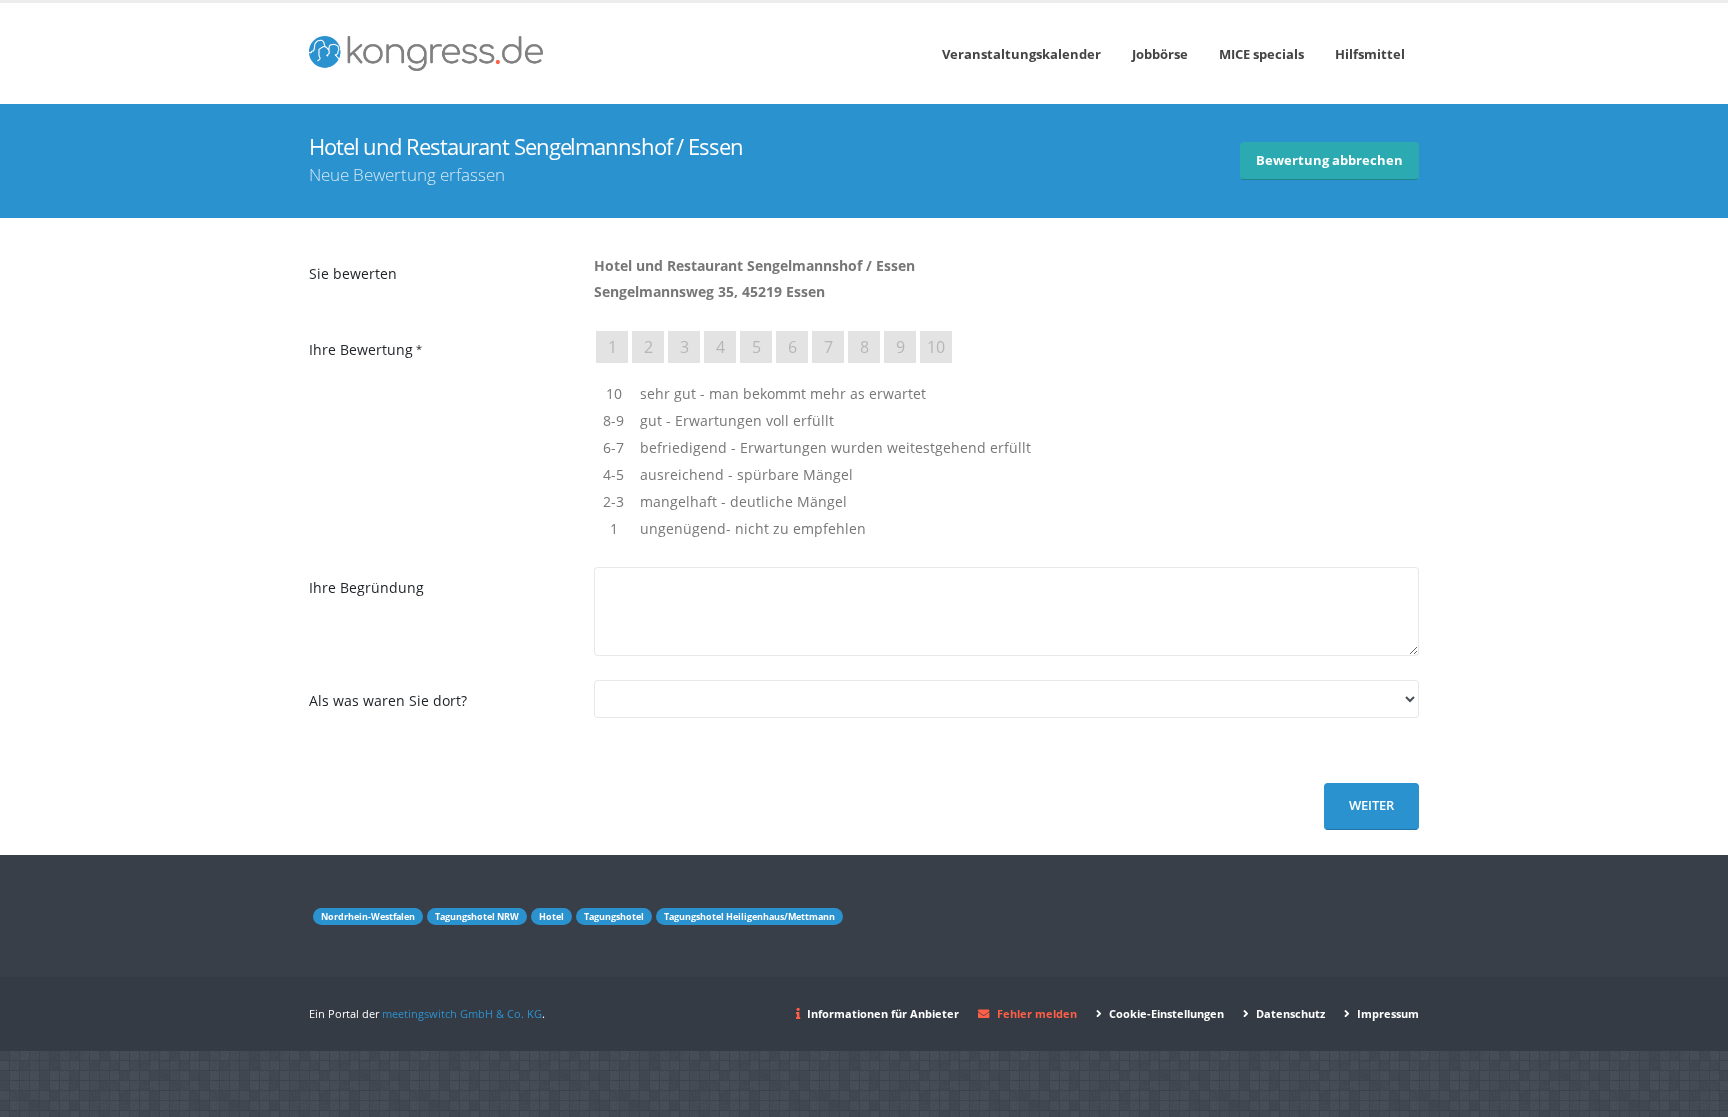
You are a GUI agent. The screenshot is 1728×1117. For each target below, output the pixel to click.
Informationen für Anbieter (883, 1013)
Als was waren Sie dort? (388, 700)
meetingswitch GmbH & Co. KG (462, 1013)
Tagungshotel (614, 916)
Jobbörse (1160, 54)
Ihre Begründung (366, 587)
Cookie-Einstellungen (1165, 1013)
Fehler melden (1037, 1013)
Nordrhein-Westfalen (368, 916)
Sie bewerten (353, 273)
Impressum (1386, 1013)
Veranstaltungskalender (1021, 54)
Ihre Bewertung (361, 349)
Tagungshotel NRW (477, 916)
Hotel (551, 916)
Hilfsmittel (1370, 54)
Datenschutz (1289, 1013)
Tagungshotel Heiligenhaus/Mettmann (749, 916)
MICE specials (1261, 54)
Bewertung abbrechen (1329, 160)
